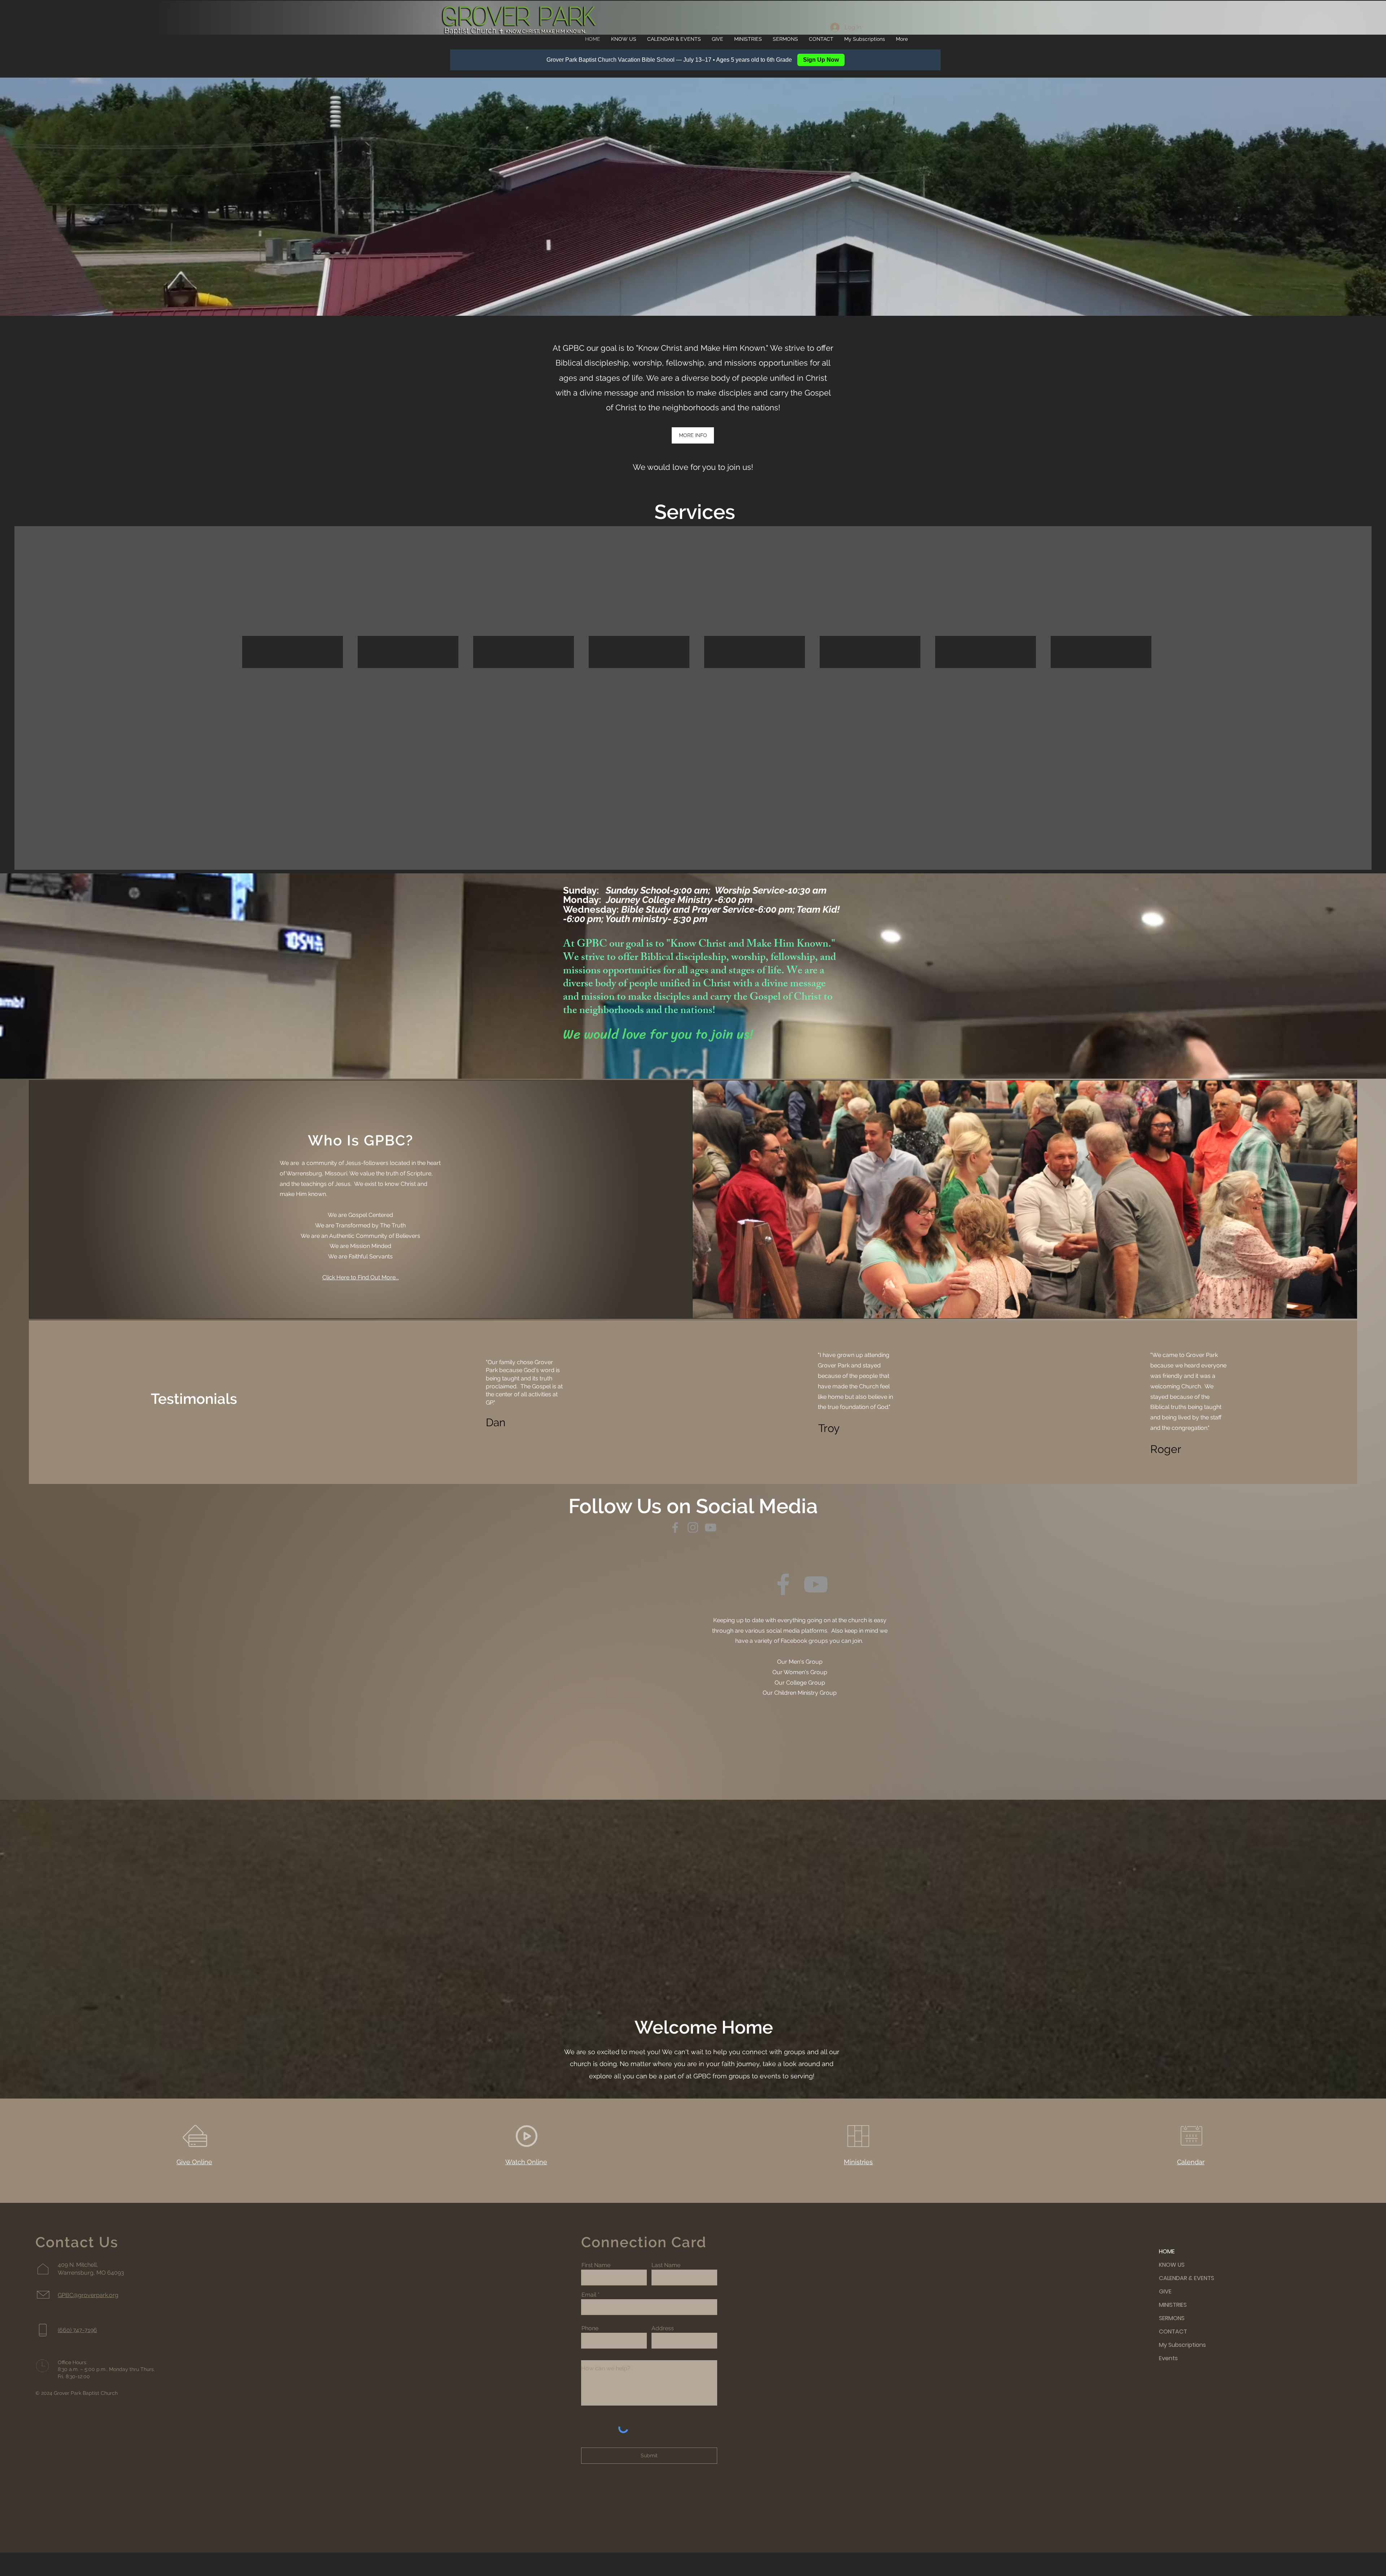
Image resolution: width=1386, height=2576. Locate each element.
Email (589, 2295)
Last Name (666, 2265)
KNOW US (1172, 2265)
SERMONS (1172, 2318)
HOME (1167, 2251)
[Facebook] (675, 1527)
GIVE (1165, 2291)
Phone (590, 2328)
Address (663, 2328)
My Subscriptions (1182, 2345)
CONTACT (1173, 2332)
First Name (596, 2265)
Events (1168, 2358)
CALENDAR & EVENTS (1184, 2278)
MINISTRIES (1173, 2305)
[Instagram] (693, 1527)
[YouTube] (711, 1527)
